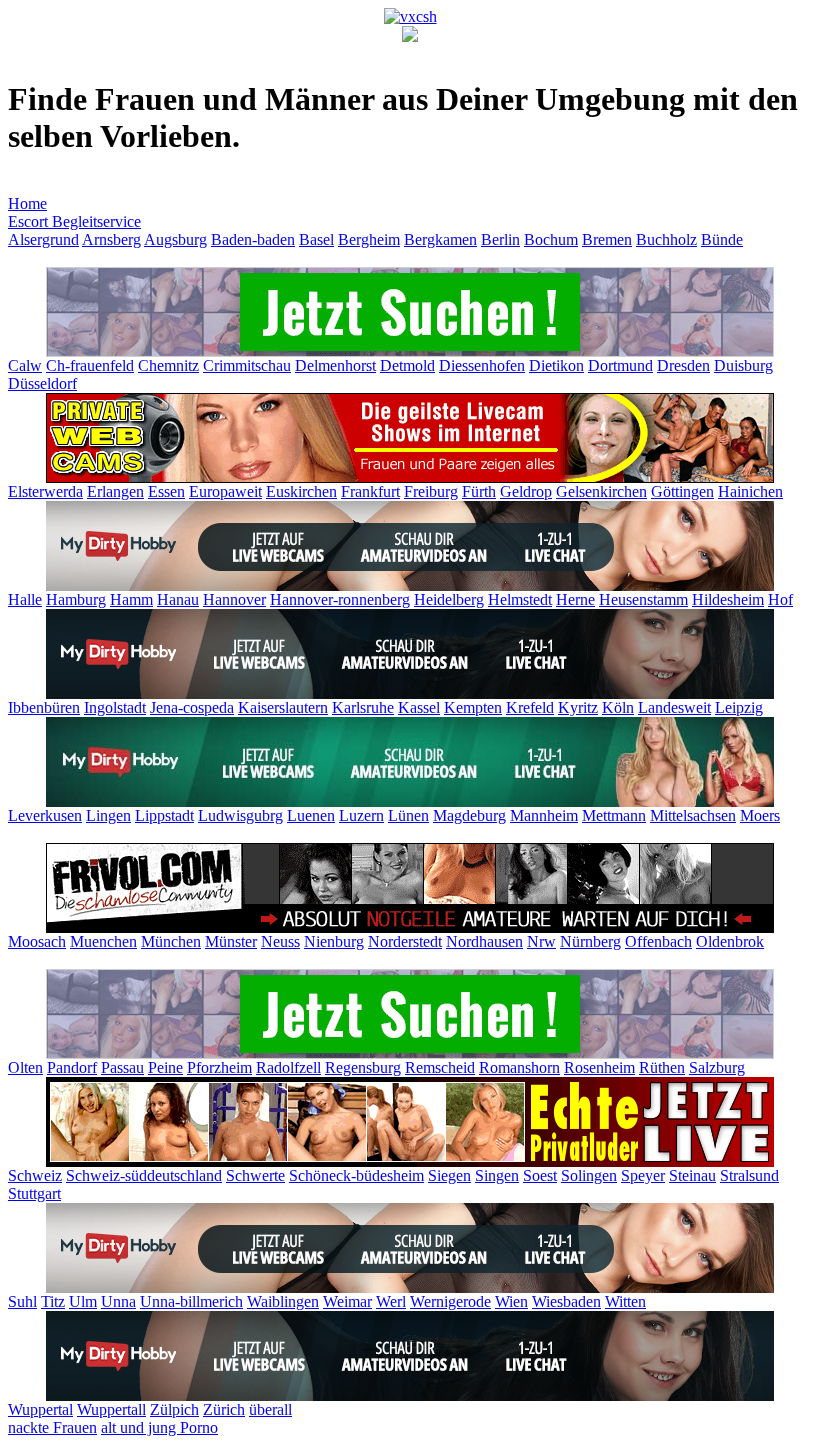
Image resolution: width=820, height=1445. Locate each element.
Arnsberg (111, 239)
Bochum (551, 239)
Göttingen (682, 491)
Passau (122, 1067)
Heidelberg (449, 599)
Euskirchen (301, 491)
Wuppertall (111, 1409)
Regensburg (363, 1067)
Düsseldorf (42, 383)
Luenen (311, 815)
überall (270, 1409)
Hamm (131, 599)
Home (27, 203)
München (171, 941)
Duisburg (743, 365)
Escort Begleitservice (74, 221)
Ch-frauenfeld (90, 365)
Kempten (473, 707)
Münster (231, 941)
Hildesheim (728, 599)
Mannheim (544, 815)
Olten (25, 1067)
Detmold (407, 365)
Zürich (224, 1409)
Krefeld (530, 707)
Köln (618, 707)
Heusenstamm (643, 599)
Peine (165, 1067)
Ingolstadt (115, 707)
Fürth (479, 491)
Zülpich (174, 1409)
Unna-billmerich (191, 1301)
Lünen (408, 815)
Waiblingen (283, 1301)
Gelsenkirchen (601, 491)
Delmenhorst (335, 365)
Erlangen (115, 491)
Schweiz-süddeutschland (144, 1175)
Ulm (83, 1301)
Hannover (234, 599)
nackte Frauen (52, 1427)
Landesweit (674, 707)
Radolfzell (288, 1067)
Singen (497, 1175)
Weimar (347, 1301)
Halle (25, 599)
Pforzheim (219, 1067)
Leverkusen (45, 815)
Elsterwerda (45, 491)
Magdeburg (469, 815)
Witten (625, 1301)
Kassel (419, 707)
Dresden (683, 365)
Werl (391, 1301)
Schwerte (255, 1175)
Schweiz (35, 1175)
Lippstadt (164, 815)
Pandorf (72, 1067)
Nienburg (334, 941)
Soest (540, 1175)
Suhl (22, 1301)
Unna (118, 1301)
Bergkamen (440, 239)
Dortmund (620, 365)
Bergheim (369, 239)
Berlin (500, 239)
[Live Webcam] (410, 585)
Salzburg (717, 1067)
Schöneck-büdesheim (356, 1175)
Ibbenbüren (44, 707)
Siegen (449, 1175)
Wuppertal (40, 1409)
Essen (166, 491)
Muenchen (103, 941)
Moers (760, 815)
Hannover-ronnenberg (340, 599)
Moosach (37, 941)
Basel (316, 239)
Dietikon (556, 365)
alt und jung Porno (159, 1427)
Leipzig (739, 707)
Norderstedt (405, 941)
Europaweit (225, 491)
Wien (511, 1301)
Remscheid (440, 1067)
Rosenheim (599, 1067)
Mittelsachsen (693, 815)
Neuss (280, 941)
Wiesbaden (566, 1301)
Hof (780, 599)
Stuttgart (34, 1193)
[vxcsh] (410, 16)
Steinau (692, 1175)
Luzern (361, 815)
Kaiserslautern (283, 707)
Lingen (108, 815)
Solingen (589, 1175)
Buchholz (666, 239)
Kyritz (578, 707)
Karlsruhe (363, 707)
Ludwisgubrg (240, 815)
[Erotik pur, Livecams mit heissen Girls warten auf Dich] (410, 477)
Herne (575, 599)
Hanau (178, 599)
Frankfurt (370, 491)
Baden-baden (253, 239)
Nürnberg (590, 941)
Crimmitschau (247, 365)
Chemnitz (168, 365)
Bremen (607, 239)
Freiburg (431, 491)
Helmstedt (520, 599)
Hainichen (750, 491)
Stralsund (749, 1175)
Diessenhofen (482, 365)
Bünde (722, 239)
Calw (25, 365)
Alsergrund (43, 239)
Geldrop (526, 491)
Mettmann (614, 815)
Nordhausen (484, 941)
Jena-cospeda (192, 707)
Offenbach (658, 941)
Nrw (541, 941)
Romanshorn (519, 1067)
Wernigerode (450, 1301)
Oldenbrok (730, 941)
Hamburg (76, 599)
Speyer (643, 1175)
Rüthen (662, 1067)
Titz (53, 1301)
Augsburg (175, 239)
